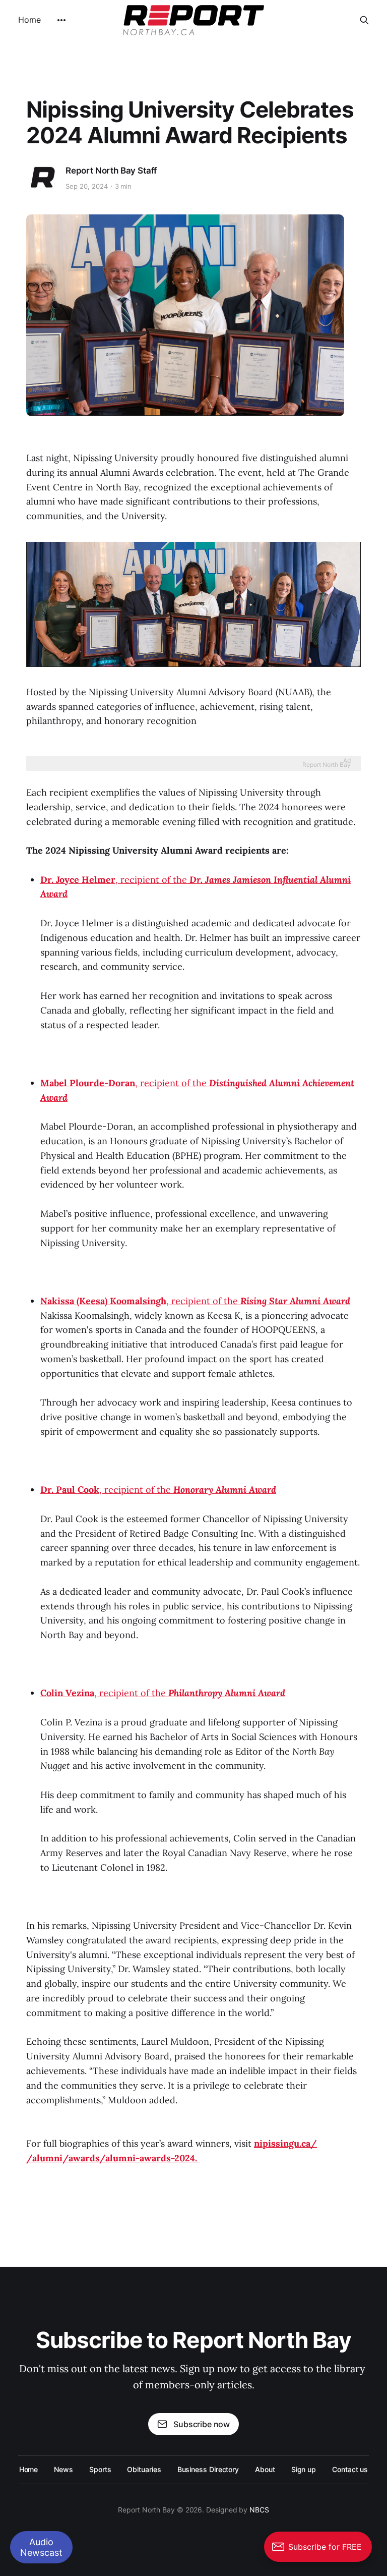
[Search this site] (364, 20)
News (63, 2469)
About (265, 2469)
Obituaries (144, 2469)
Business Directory (208, 2469)
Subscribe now (202, 2424)
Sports (100, 2469)
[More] (61, 20)
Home (29, 20)
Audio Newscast (41, 2547)
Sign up (304, 2469)
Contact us (350, 2469)
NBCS (259, 2510)
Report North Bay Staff (111, 171)
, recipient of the (195, 1301)
